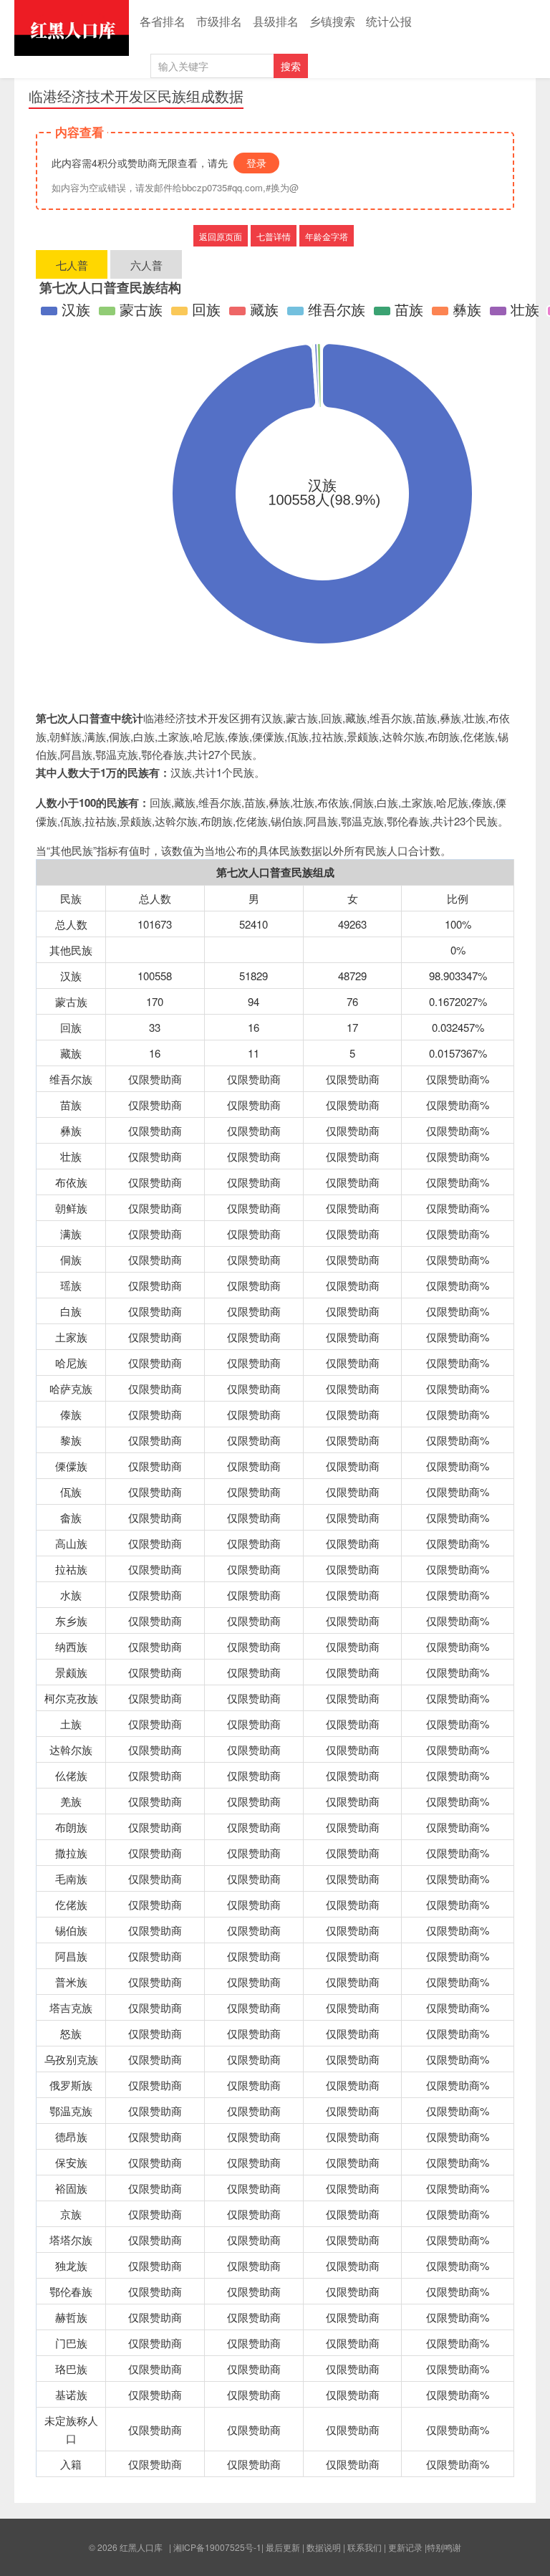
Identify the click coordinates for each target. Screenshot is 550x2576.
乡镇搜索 (332, 21)
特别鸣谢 (444, 2547)
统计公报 (389, 21)
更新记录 (405, 2547)
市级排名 (219, 21)
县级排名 (276, 21)
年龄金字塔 (327, 236)
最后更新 (283, 2547)
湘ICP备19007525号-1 (217, 2547)
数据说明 (324, 2547)
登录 (256, 163)
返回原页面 (221, 236)
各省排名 (163, 21)
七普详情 (274, 236)
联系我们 (365, 2547)
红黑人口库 (72, 28)
